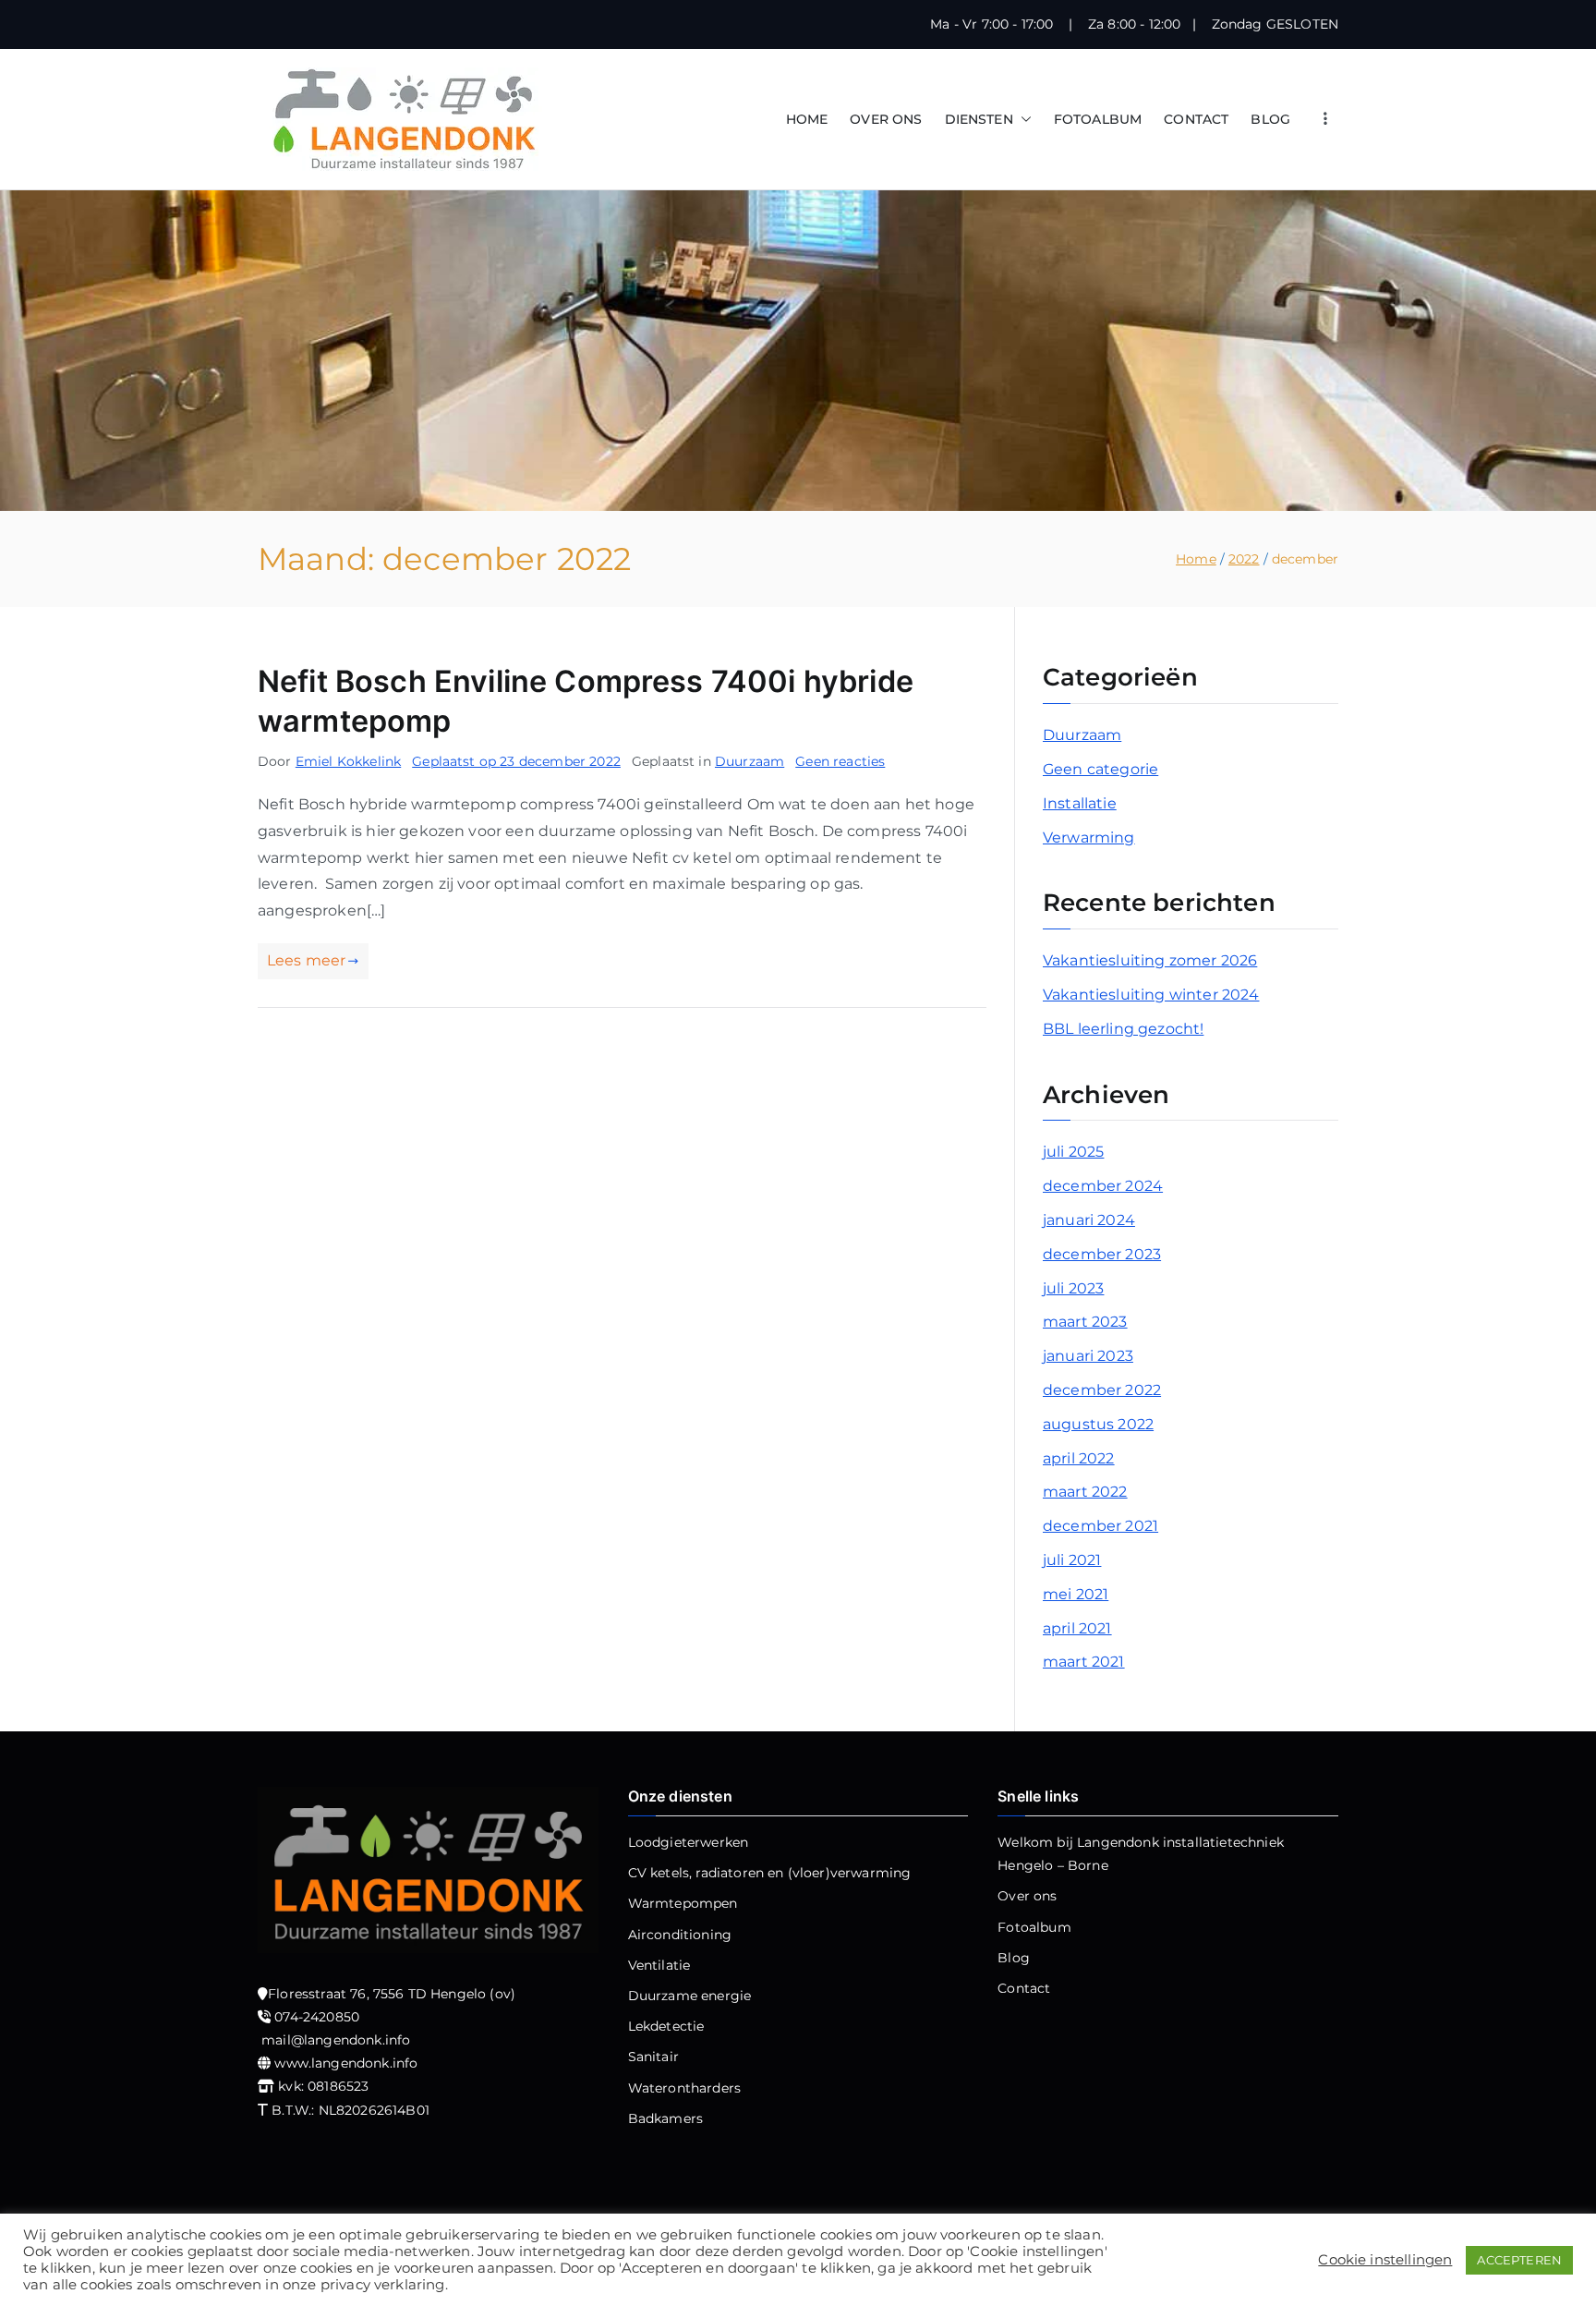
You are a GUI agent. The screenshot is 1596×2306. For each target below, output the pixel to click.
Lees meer (306, 960)
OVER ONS (886, 119)
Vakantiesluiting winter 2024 (1151, 995)
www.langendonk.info (346, 2063)
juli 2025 (1073, 1152)
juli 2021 (1072, 1560)
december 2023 (1102, 1254)
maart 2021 (1084, 1662)
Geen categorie (1100, 769)
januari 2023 (1088, 1356)
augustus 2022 (1098, 1424)
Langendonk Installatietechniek (756, 2272)
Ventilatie (659, 1965)
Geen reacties (840, 761)
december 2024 (1103, 1186)
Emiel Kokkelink (348, 761)
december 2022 (1102, 1390)
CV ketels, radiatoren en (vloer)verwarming (770, 1873)
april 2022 (1079, 1458)
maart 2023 (1085, 1322)
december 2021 (1100, 1526)
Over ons (1027, 1896)
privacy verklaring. (1037, 2272)
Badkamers (665, 2118)
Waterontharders (684, 2088)
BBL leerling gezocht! (1123, 1029)
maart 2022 (1085, 1492)
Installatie (1080, 803)
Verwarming (1089, 837)
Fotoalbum (1034, 1927)
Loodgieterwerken (689, 1842)
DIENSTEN (979, 119)
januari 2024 (1089, 1220)
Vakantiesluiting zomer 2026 (1150, 960)
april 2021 (1077, 1628)
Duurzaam (750, 761)
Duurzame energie (690, 1996)
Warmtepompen (683, 1903)
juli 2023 (1073, 1288)
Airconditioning (680, 1935)
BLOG (1270, 119)
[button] (1022, 120)
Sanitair (653, 2057)
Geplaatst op (516, 761)
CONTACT (1196, 119)
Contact (1024, 1988)
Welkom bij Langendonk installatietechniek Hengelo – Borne (1141, 1854)
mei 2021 (1076, 1594)
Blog (1014, 1958)
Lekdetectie (666, 2026)
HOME (807, 119)
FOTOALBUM (1098, 119)
